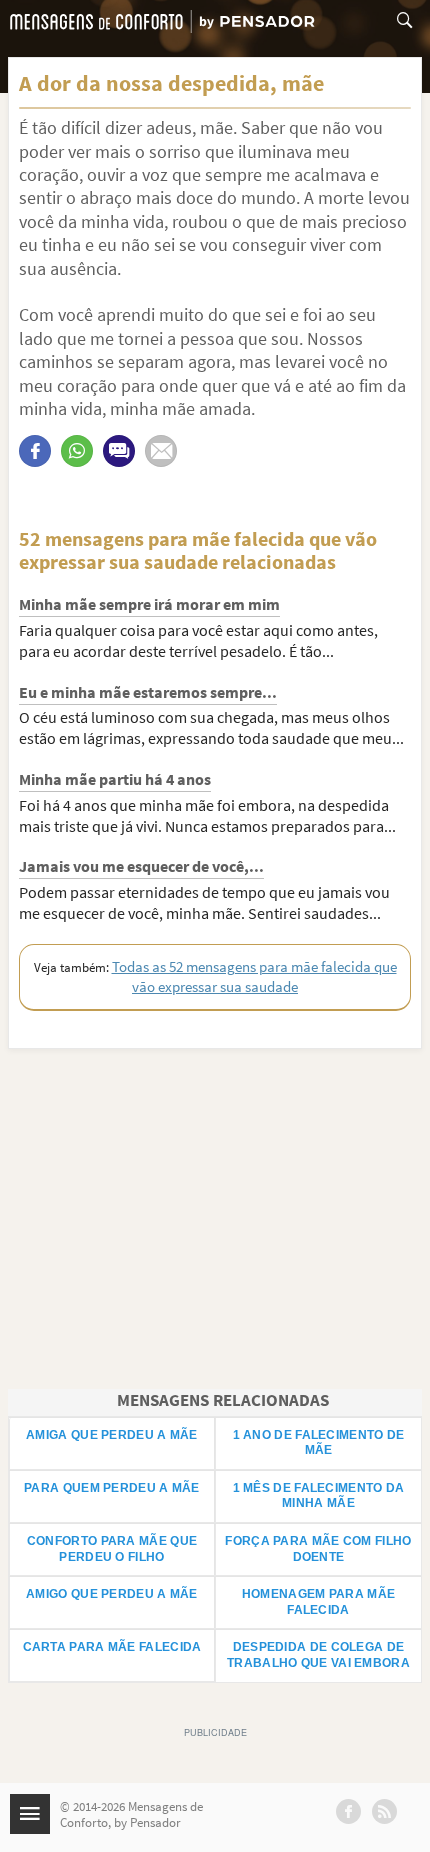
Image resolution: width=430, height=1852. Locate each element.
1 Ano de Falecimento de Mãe (319, 1443)
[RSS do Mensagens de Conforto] (384, 1811)
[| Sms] (119, 451)
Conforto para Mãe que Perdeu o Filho (112, 1549)
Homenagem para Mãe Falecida (318, 1602)
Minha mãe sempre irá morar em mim (149, 604)
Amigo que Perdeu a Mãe (112, 1594)
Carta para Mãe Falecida (112, 1647)
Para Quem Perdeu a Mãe (112, 1488)
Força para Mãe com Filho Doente (318, 1549)
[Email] (161, 451)
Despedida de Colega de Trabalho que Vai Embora (318, 1655)
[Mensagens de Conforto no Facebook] (348, 1811)
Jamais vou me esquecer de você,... (141, 866)
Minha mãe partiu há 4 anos (115, 779)
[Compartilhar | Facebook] (35, 451)
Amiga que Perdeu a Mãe (112, 1435)
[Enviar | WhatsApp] (77, 451)
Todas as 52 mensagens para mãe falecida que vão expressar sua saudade (254, 976)
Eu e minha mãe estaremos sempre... (148, 692)
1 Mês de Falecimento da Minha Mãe (319, 1496)
